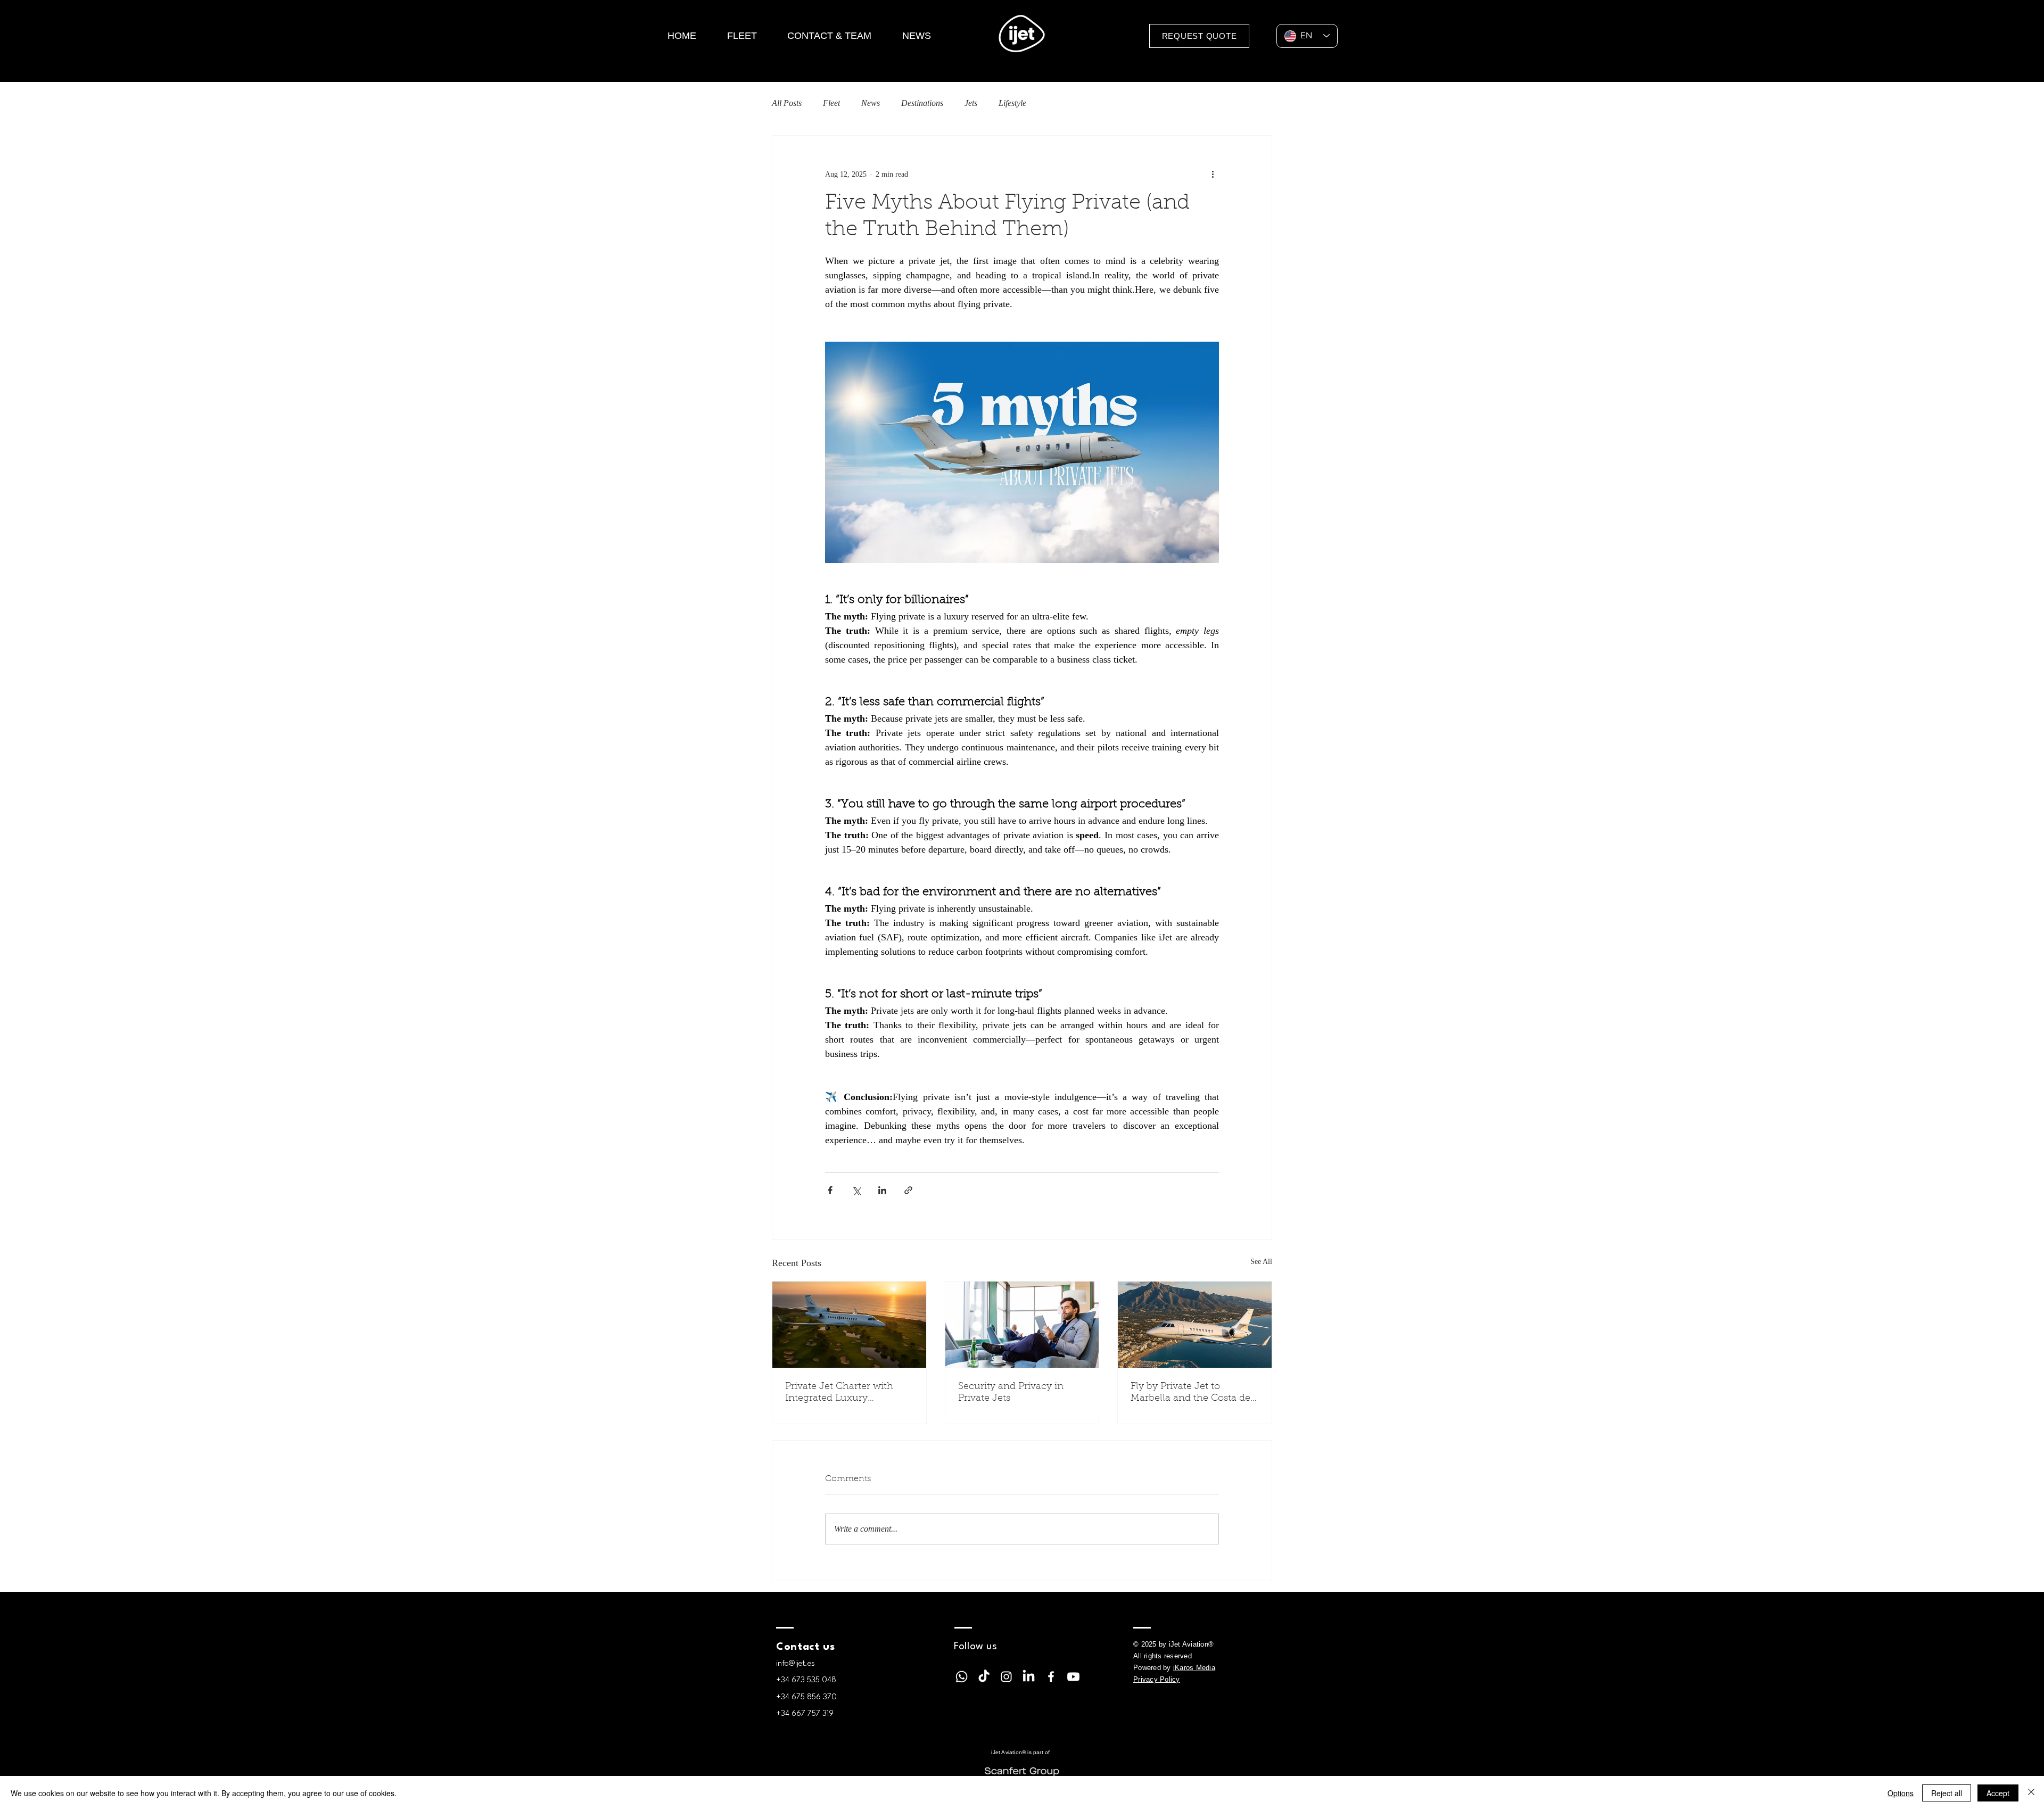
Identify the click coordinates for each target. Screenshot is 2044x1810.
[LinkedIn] (1029, 1677)
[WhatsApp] (962, 1677)
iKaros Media (1194, 1668)
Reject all (1947, 1793)
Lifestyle (1012, 103)
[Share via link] (908, 1190)
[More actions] (1213, 174)
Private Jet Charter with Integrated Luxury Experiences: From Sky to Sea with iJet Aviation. (843, 1393)
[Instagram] (1006, 1677)
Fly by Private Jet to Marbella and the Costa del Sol (1192, 1393)
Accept (1998, 1793)
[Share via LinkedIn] (882, 1190)
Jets (971, 103)
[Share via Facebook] (830, 1190)
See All (1261, 1262)
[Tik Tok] (984, 1677)
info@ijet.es (796, 1664)
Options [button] (1901, 1793)
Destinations (922, 103)
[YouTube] (1073, 1677)
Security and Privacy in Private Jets (1011, 1393)
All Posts (787, 103)
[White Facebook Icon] (1051, 1677)
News (871, 103)
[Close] (2031, 1793)
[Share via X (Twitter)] (856, 1190)
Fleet (831, 103)
